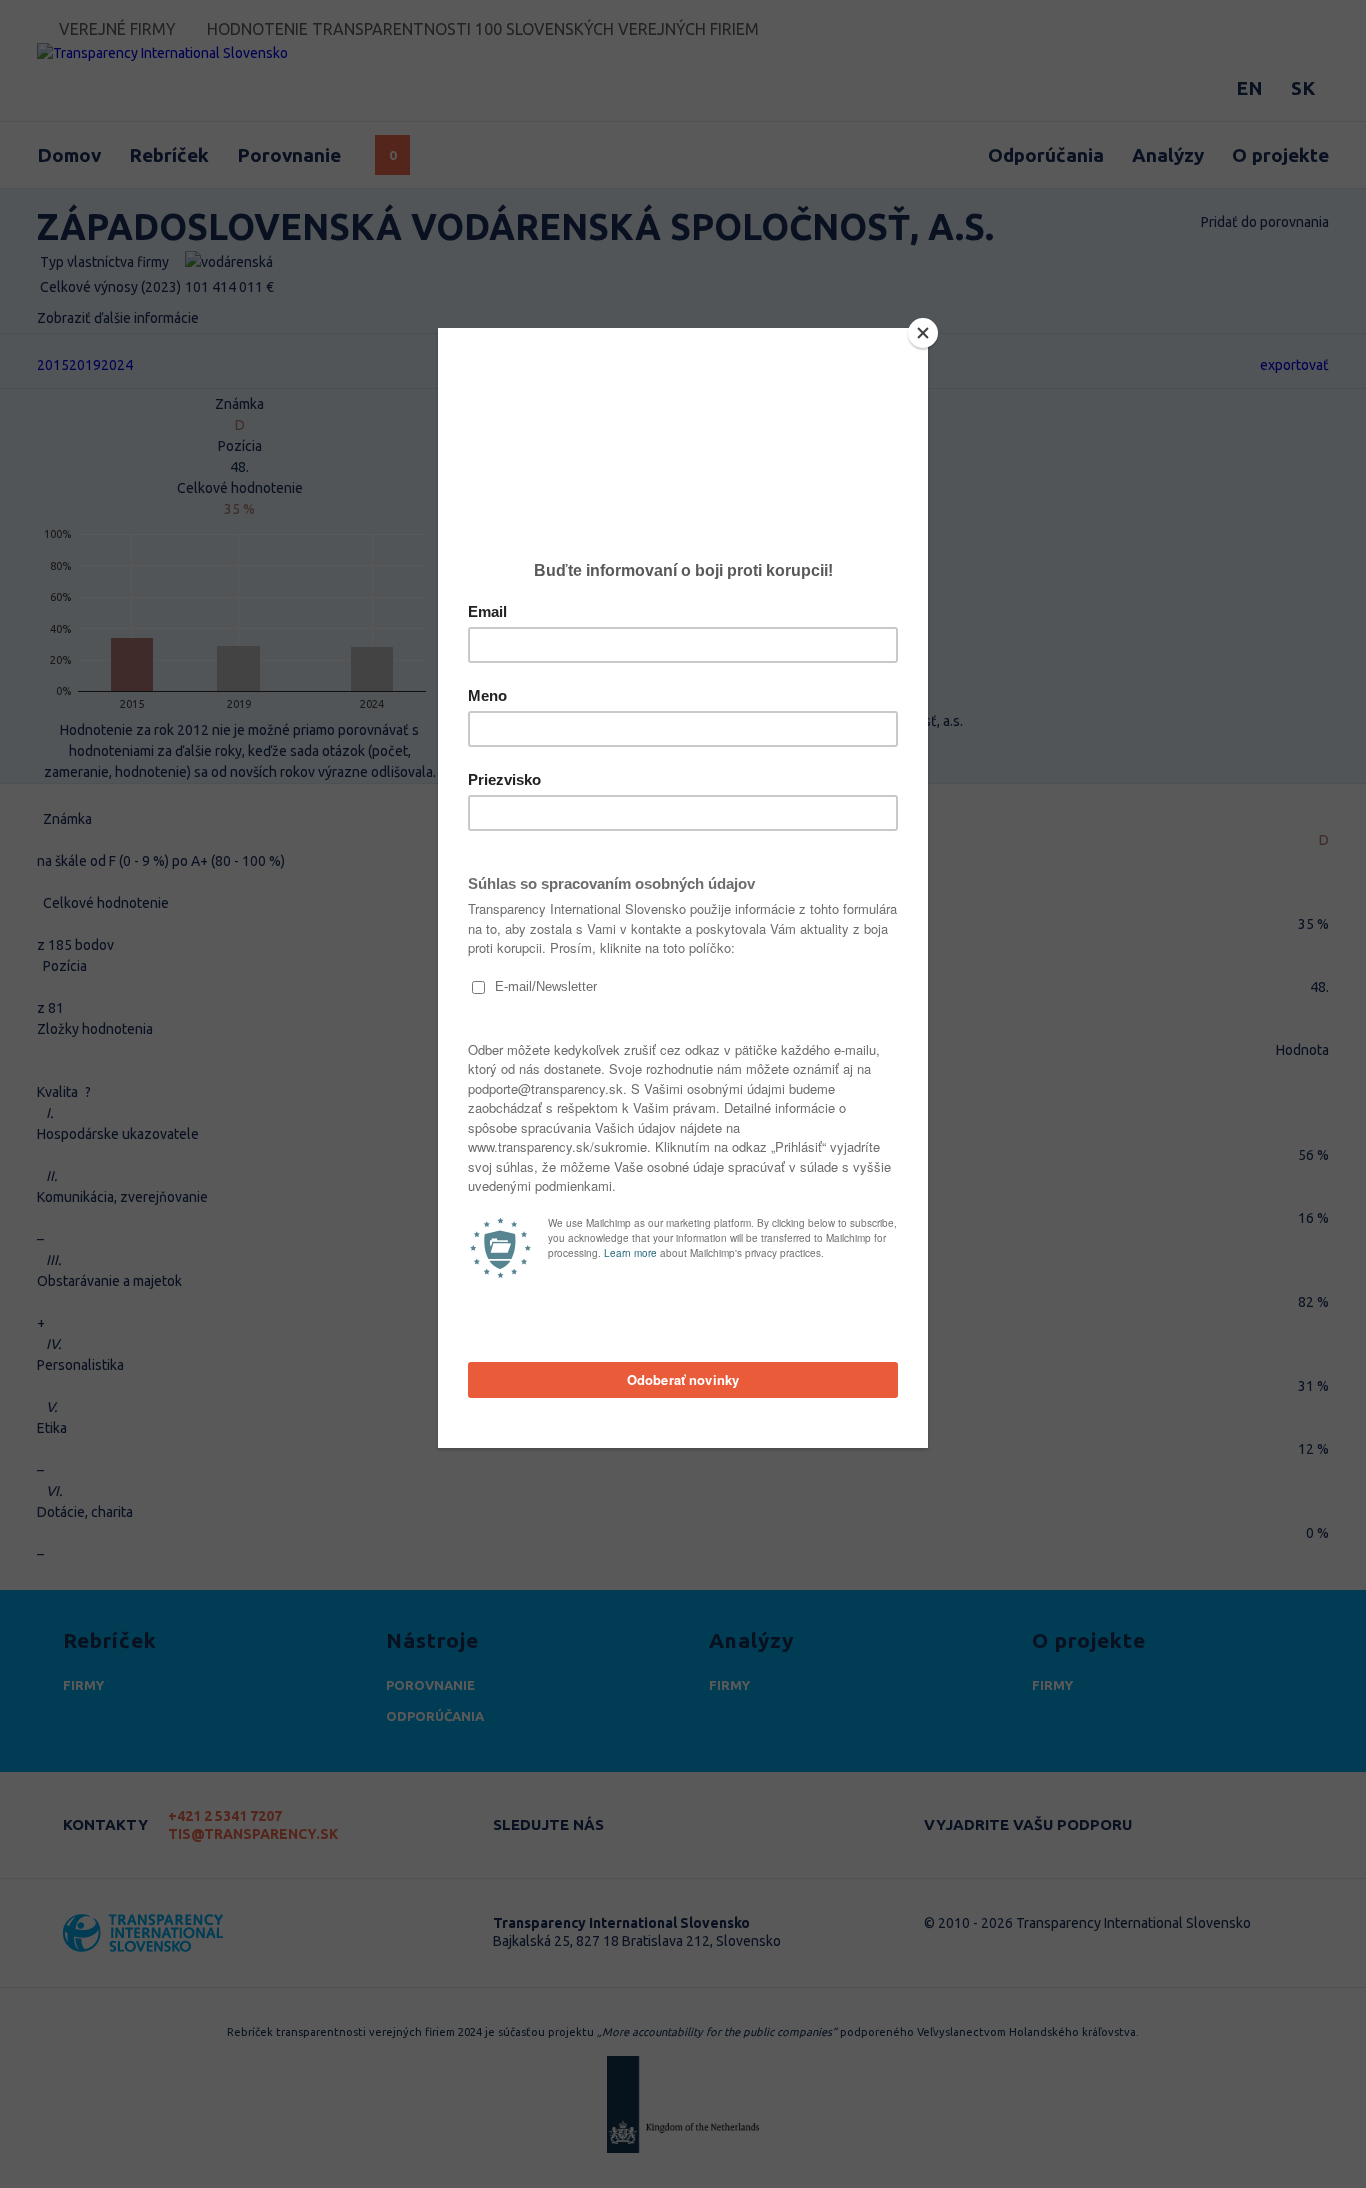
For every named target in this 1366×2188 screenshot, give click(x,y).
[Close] (923, 333)
